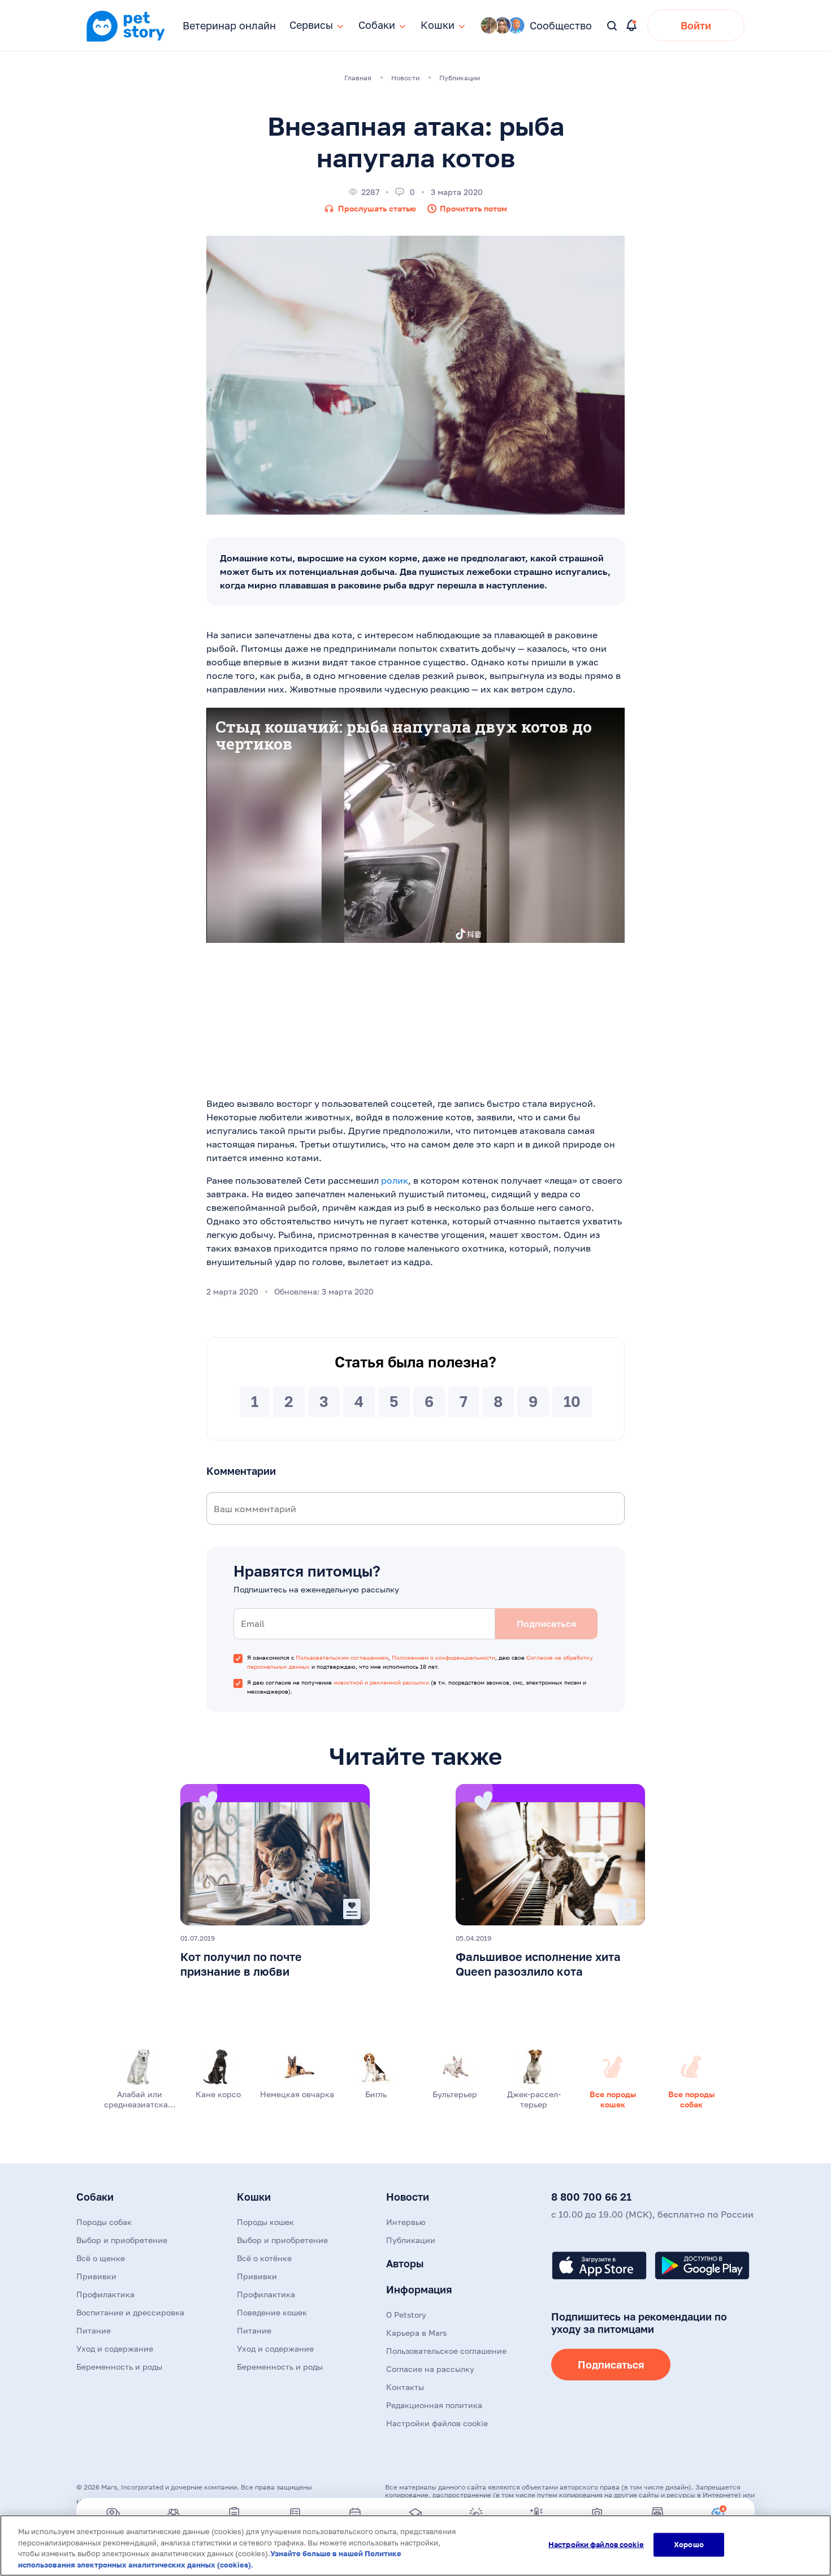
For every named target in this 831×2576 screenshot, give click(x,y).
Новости (408, 2197)
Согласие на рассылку (430, 2369)
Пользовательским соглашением (342, 1657)
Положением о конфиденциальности (443, 1657)
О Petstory (406, 2315)
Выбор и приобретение (122, 2240)
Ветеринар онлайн (229, 25)
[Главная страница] (125, 40)
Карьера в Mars (416, 2333)
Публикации (411, 2240)
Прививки (96, 2276)
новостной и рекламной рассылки (381, 1682)
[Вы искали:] (613, 26)
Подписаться (611, 2365)
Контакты (405, 2387)
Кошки (254, 2197)
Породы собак (104, 2222)
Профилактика (105, 2294)
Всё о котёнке (264, 2258)
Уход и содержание (115, 2348)
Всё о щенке (101, 2258)
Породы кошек (265, 2222)
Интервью (406, 2222)
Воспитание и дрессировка (130, 2312)
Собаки (95, 2197)
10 (572, 1402)
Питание (94, 2330)
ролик (395, 1180)
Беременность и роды (119, 2367)
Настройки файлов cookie (596, 2544)
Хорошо (689, 2544)
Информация (419, 2289)
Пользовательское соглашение (446, 2351)
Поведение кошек (272, 2312)
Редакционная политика (434, 2405)
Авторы (405, 2263)
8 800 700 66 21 (591, 2197)
